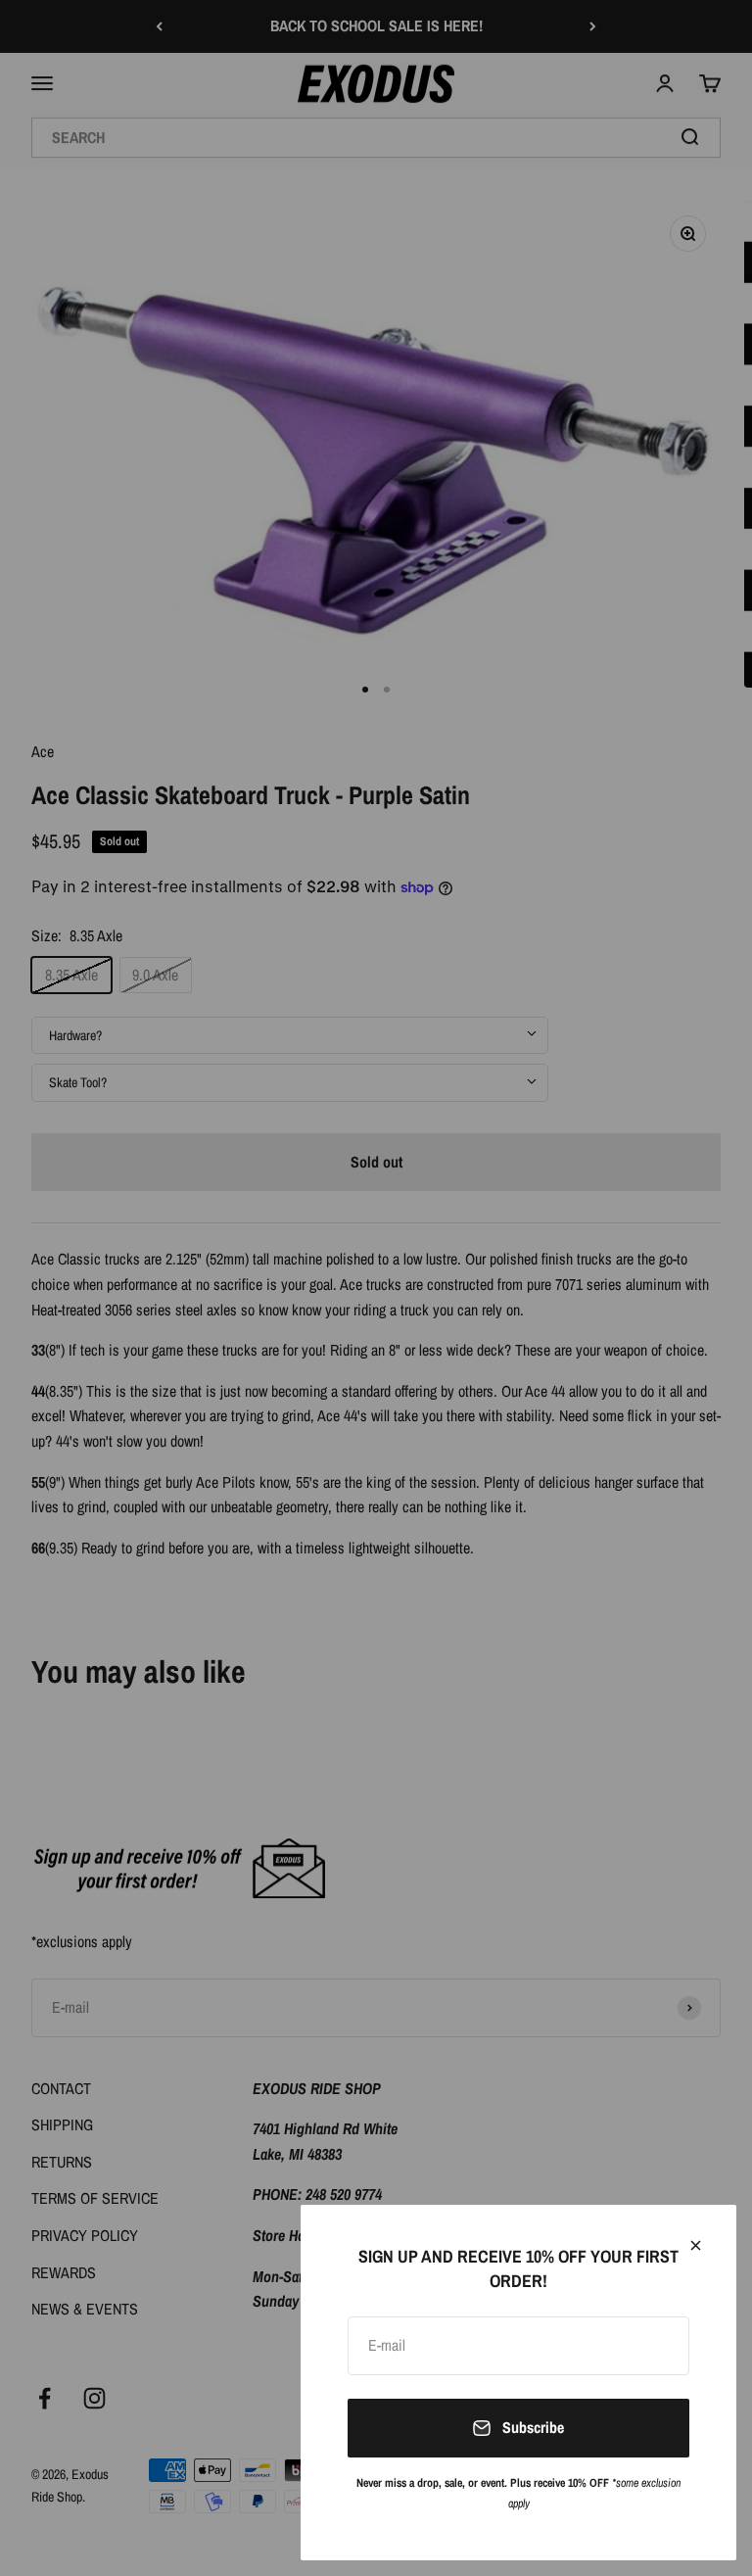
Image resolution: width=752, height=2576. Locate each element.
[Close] (696, 2245)
